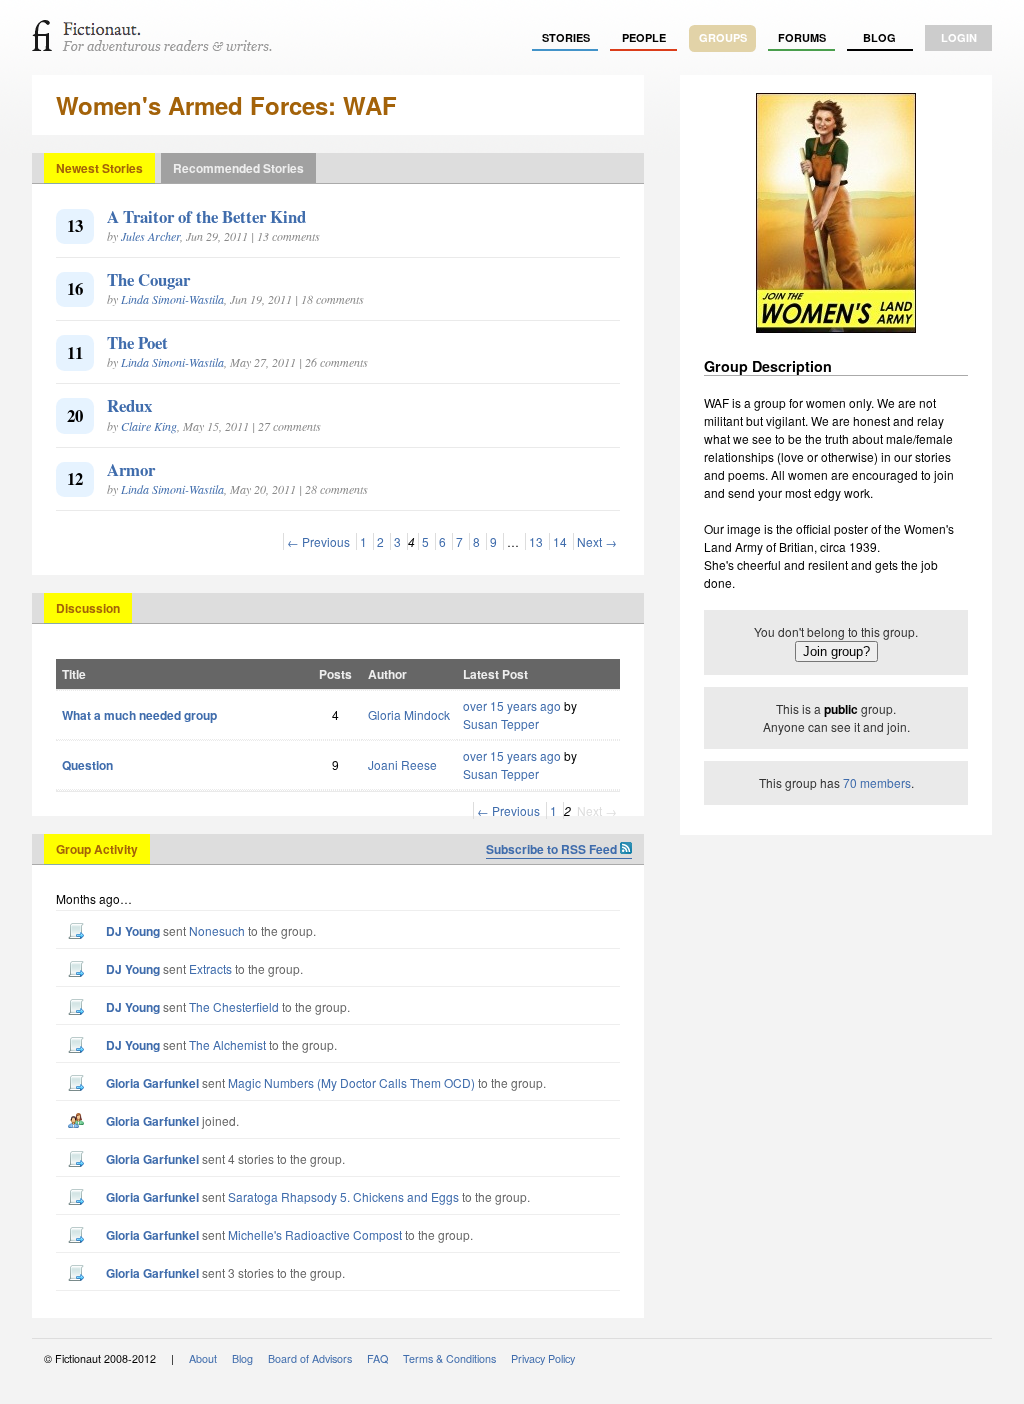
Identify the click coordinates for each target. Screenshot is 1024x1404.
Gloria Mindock (409, 714)
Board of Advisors (310, 1358)
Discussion (88, 608)
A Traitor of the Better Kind (206, 216)
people (644, 37)
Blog (879, 37)
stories (566, 37)
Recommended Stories (238, 168)
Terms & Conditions (449, 1358)
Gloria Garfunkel (152, 1083)
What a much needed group (139, 715)
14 (560, 541)
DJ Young (133, 931)
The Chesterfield (234, 1006)
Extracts (210, 968)
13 (536, 541)
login (959, 37)
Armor (131, 469)
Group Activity (97, 849)
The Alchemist (227, 1044)
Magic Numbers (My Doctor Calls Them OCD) (351, 1082)
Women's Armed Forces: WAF (226, 105)
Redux (129, 405)
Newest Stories (99, 168)
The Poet (137, 342)
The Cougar (148, 279)
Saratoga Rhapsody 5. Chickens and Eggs (343, 1196)
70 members (877, 782)
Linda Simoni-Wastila (172, 299)
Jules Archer (150, 236)
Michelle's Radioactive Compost (315, 1234)
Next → (597, 541)
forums (802, 37)
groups (723, 37)
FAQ (377, 1358)
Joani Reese (402, 764)
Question (87, 765)
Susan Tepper (501, 723)
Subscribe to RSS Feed (553, 849)
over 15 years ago (512, 705)
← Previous (318, 541)
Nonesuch (217, 930)
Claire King (149, 426)
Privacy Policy (543, 1358)
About (203, 1358)
